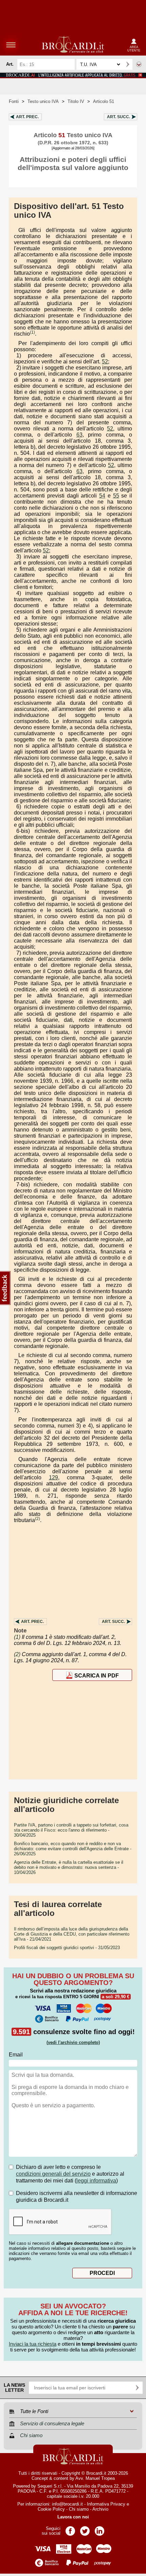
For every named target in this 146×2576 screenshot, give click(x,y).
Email (16, 2055)
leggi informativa (96, 2181)
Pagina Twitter (85, 2529)
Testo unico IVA (43, 101)
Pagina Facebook (70, 2529)
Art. (27, 117)
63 (79, 435)
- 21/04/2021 (72, 1934)
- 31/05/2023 (67, 1948)
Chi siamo (79, 2509)
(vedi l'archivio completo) (73, 2042)
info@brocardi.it (67, 2504)
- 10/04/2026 (69, 1867)
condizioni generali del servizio (53, 2174)
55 (116, 496)
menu (11, 45)
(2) (38, 1519)
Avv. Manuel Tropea (95, 2478)
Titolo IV (76, 101)
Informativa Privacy (106, 2504)
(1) (32, 332)
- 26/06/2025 (73, 1849)
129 (53, 1477)
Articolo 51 (104, 101)
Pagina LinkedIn (99, 2529)
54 (102, 496)
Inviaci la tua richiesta (33, 2344)
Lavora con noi (73, 2517)
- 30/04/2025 (71, 1830)
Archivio (100, 2509)
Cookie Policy (51, 2509)
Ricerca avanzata (139, 64)
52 (105, 362)
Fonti (14, 101)
